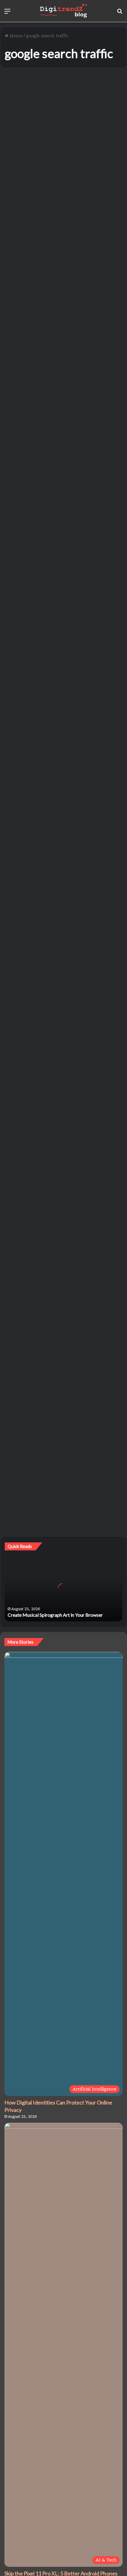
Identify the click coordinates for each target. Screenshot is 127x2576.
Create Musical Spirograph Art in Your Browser (55, 1615)
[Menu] (7, 13)
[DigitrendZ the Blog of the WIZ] (63, 11)
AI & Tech (22, 87)
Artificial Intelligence (34, 621)
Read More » (29, 234)
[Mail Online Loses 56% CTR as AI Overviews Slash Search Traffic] (64, 890)
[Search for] (120, 13)
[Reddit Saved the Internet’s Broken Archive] (64, 340)
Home (15, 36)
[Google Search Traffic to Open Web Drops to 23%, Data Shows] (64, 707)
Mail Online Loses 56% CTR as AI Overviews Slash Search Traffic (61, 824)
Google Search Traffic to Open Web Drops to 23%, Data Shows (61, 642)
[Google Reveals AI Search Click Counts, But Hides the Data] (64, 518)
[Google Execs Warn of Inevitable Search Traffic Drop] (64, 1253)
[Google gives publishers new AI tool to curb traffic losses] (64, 162)
